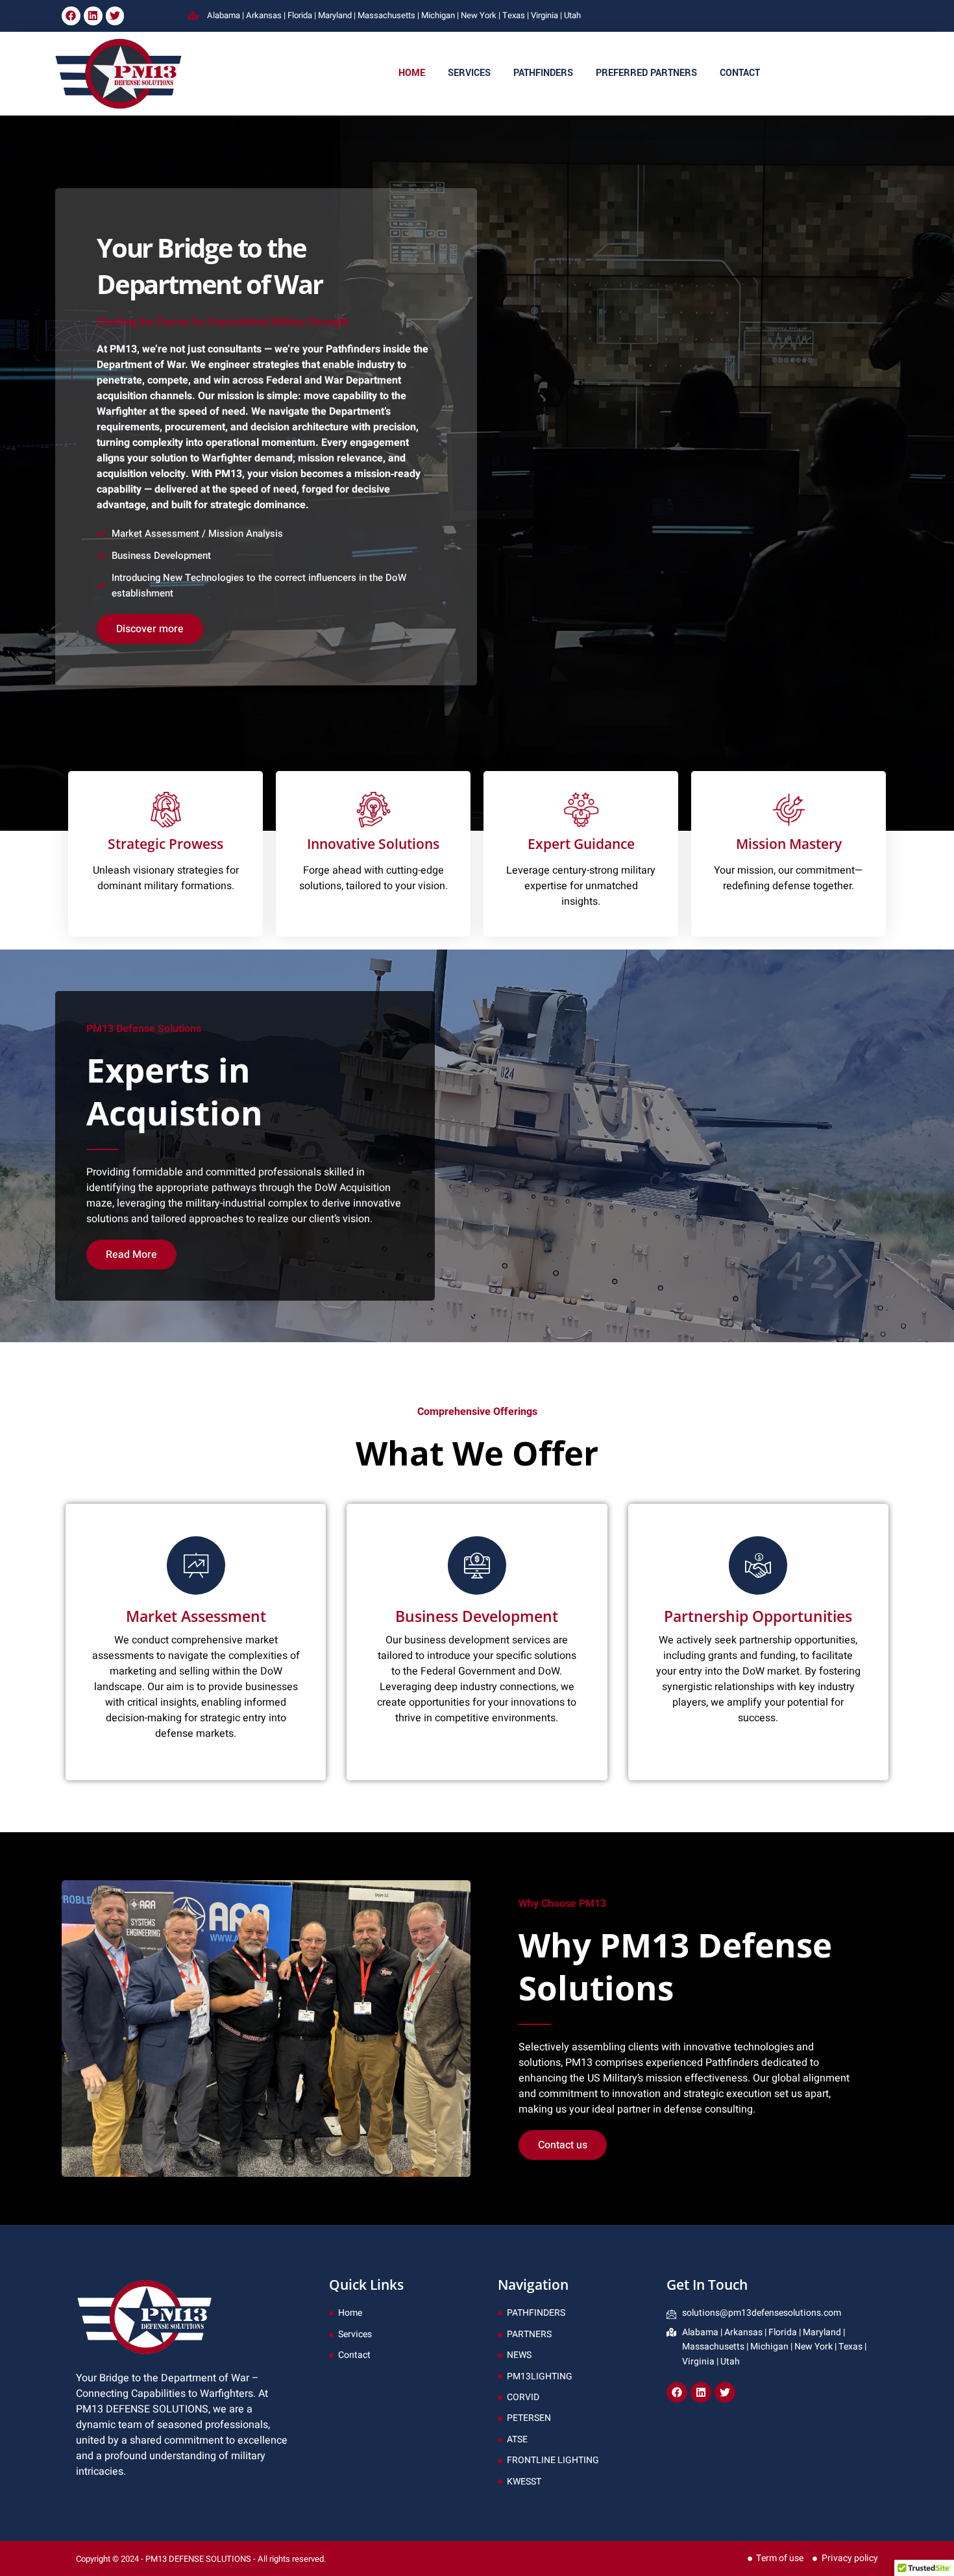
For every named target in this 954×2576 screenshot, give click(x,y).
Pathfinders (543, 73)
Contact (740, 73)
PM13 (579, 2063)
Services (469, 73)
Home (412, 73)
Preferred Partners (646, 73)
